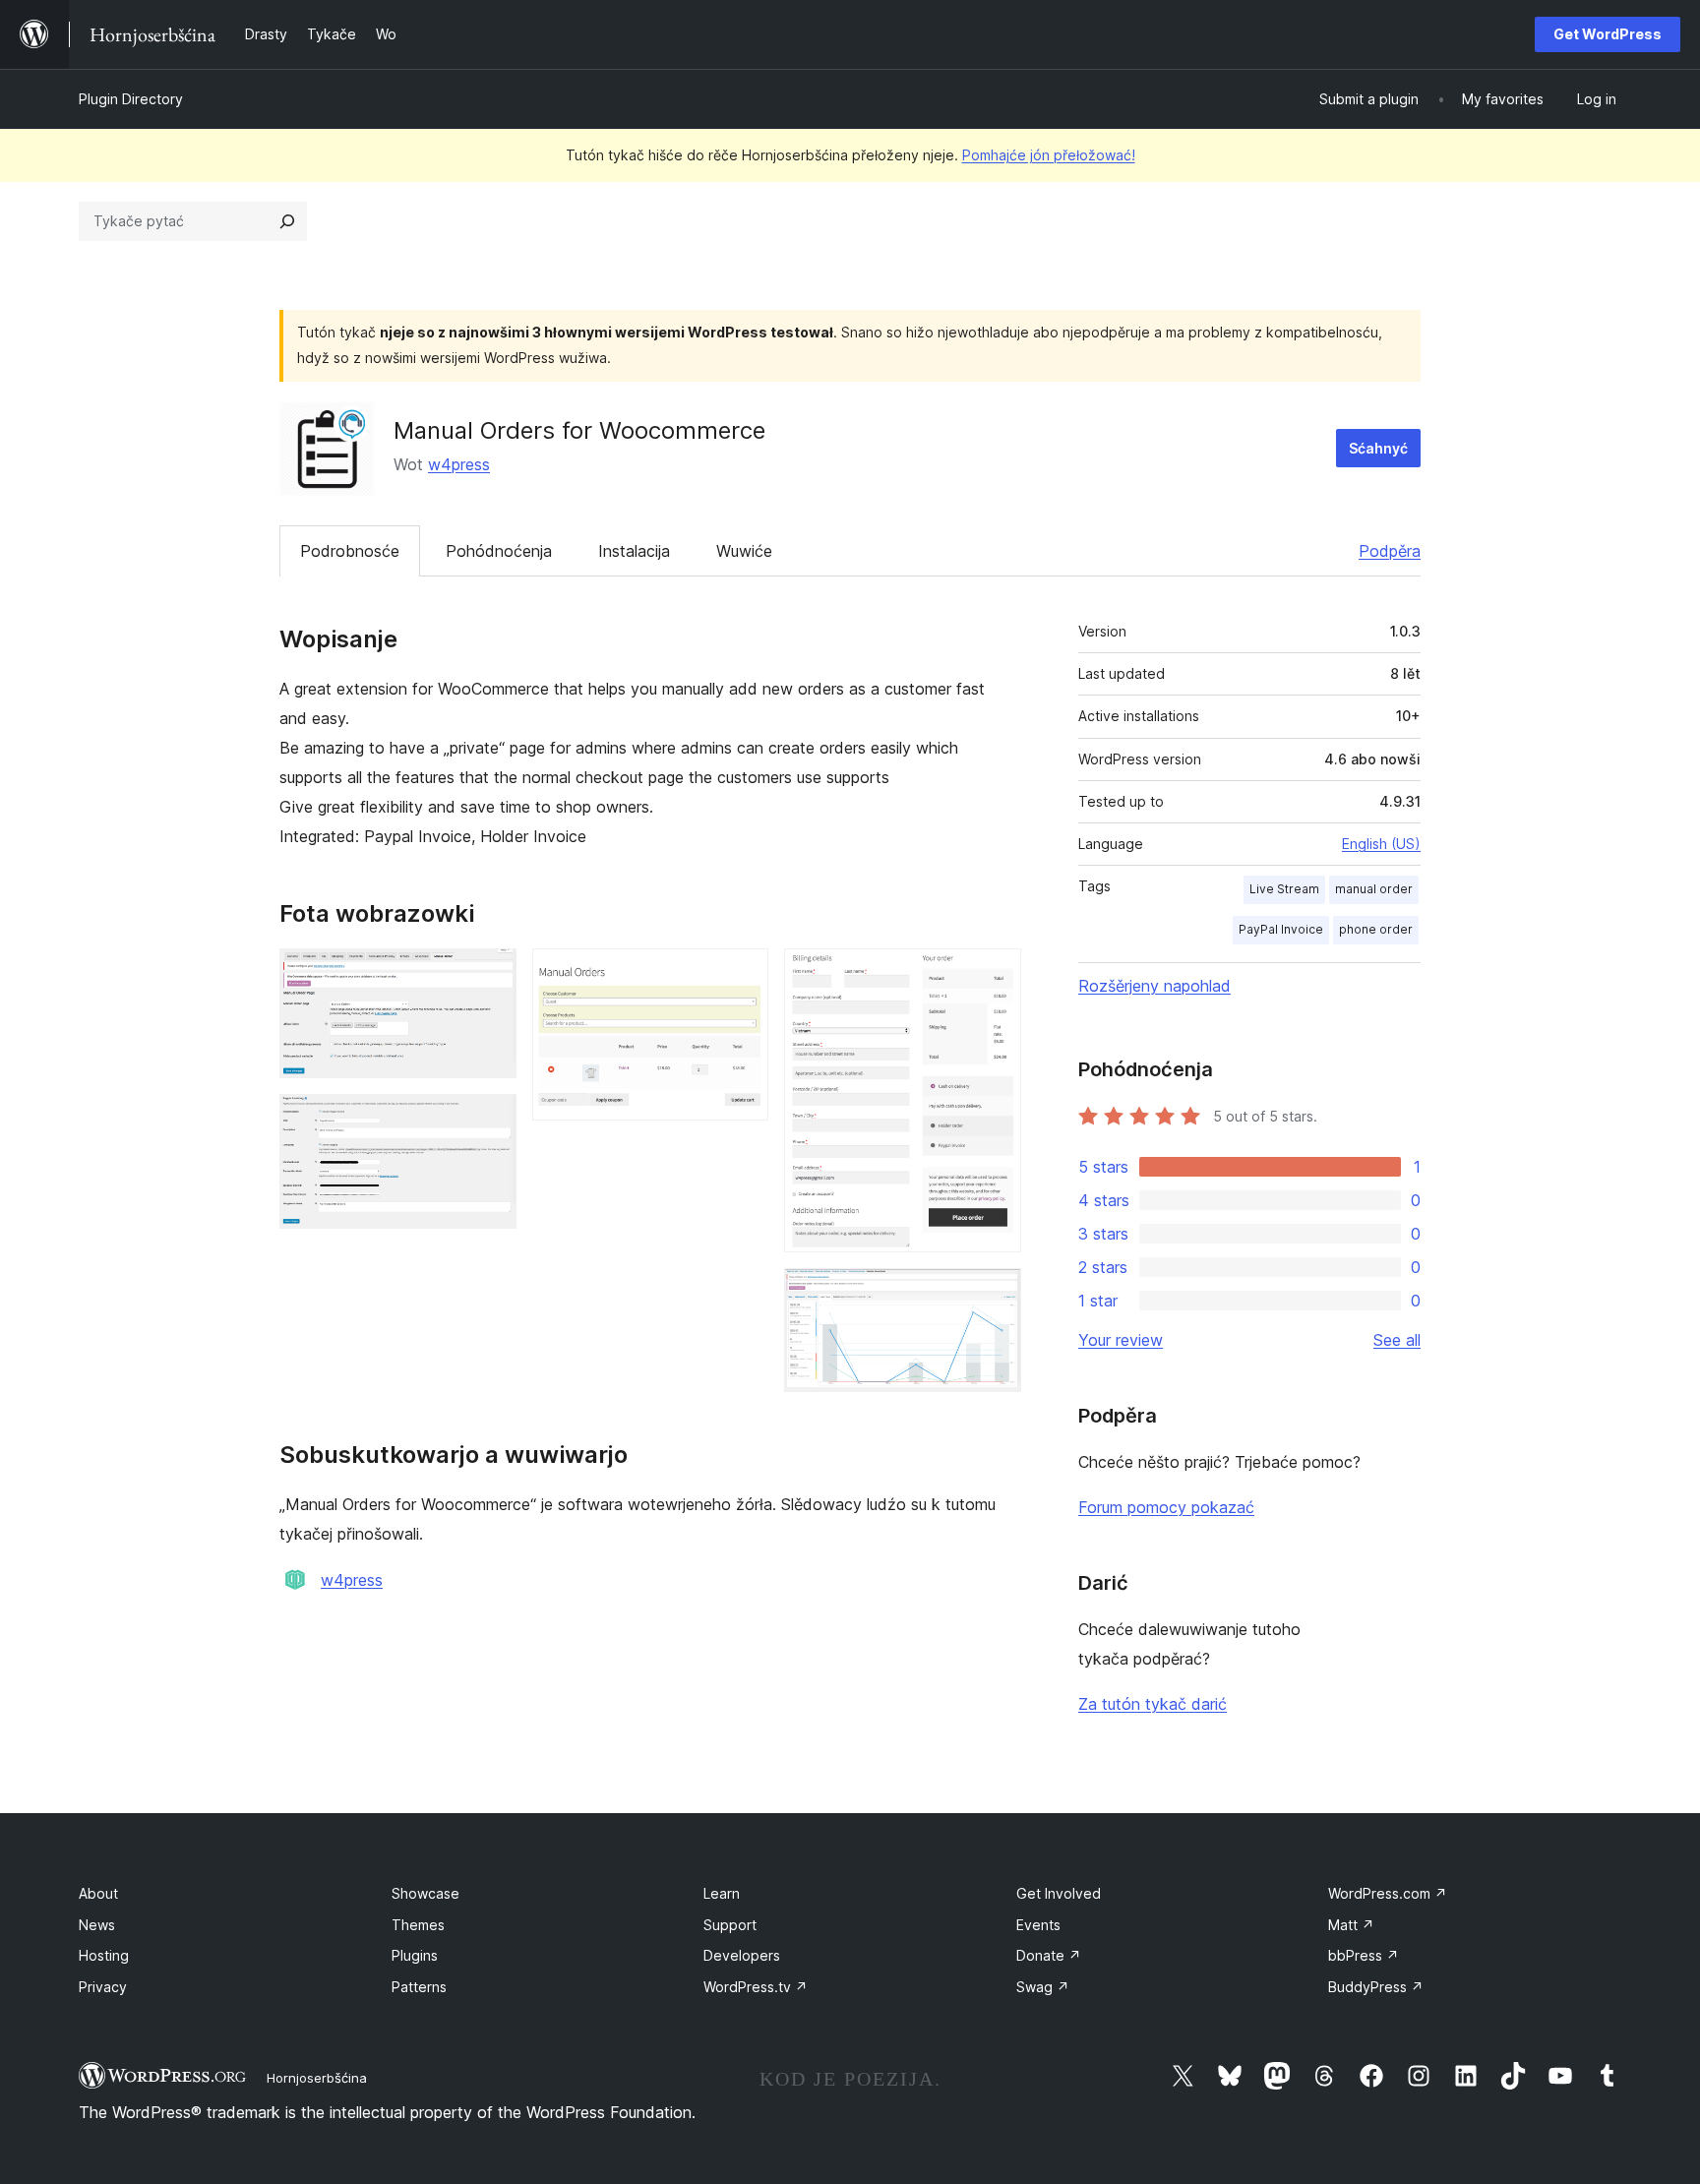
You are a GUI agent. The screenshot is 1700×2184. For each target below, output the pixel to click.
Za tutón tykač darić (1153, 1704)
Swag (1043, 1987)
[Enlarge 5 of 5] (995, 1295)
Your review (1121, 1340)
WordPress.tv (756, 1987)
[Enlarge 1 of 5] (490, 975)
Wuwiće (744, 551)
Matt (1351, 1925)
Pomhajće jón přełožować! (1049, 155)
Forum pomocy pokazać (1166, 1507)
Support (730, 1925)
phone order (1376, 929)
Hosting (104, 1955)
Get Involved (1059, 1893)
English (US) (1381, 844)
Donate (1049, 1955)
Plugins (415, 1955)
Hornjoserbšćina (317, 2078)
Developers (742, 1955)
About (98, 1893)
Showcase (425, 1893)
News (97, 1925)
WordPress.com (1388, 1893)
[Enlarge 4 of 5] (995, 975)
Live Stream (1284, 889)
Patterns (419, 1987)
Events (1038, 1925)
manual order (1374, 889)
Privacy (103, 1987)
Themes (418, 1925)
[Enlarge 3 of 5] (742, 975)
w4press (459, 464)
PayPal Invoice (1281, 929)
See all (1397, 1340)
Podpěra (1390, 551)
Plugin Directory (131, 99)
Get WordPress (1608, 34)
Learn (722, 1893)
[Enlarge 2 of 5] (490, 1121)
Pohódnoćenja (499, 551)
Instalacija (634, 551)
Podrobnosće (350, 551)
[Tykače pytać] (287, 221)
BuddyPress (1376, 1987)
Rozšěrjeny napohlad (1154, 986)
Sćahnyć (1378, 448)
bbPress (1364, 1955)
